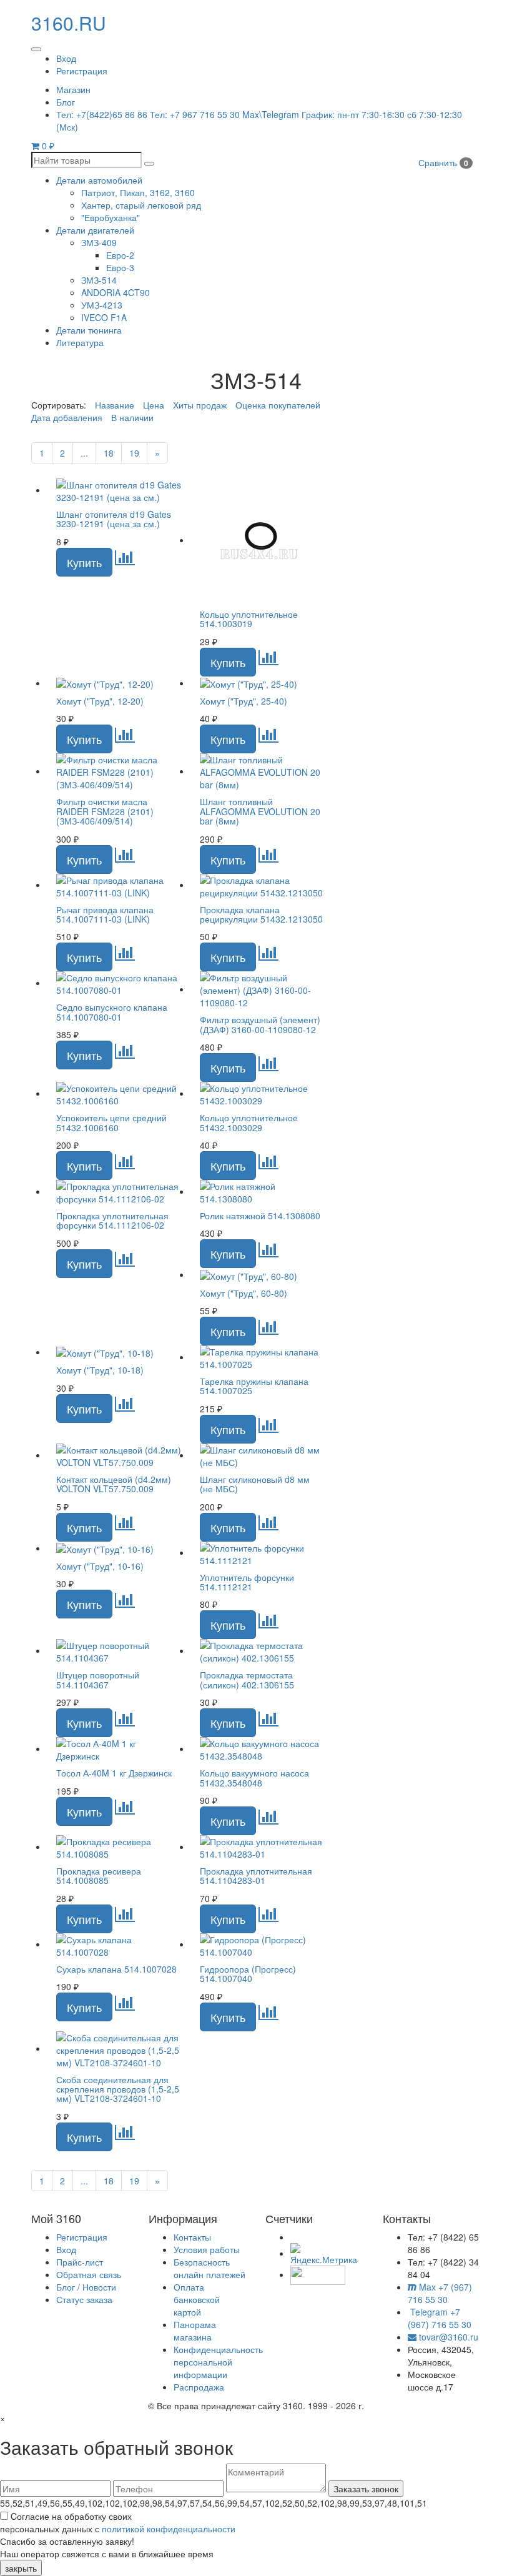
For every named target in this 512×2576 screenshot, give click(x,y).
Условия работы (207, 2249)
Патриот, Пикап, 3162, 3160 (138, 192)
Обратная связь (89, 2274)
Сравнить (443, 162)
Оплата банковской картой (197, 2299)
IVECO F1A (104, 317)
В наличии (132, 417)
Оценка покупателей (278, 405)
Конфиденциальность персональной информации (218, 2362)
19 (134, 453)
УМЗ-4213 (102, 305)
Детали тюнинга (89, 330)
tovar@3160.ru (447, 2337)
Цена (154, 405)
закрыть (21, 2568)
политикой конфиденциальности (169, 2529)
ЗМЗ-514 (99, 280)
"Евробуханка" (111, 217)
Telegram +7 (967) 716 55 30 (440, 2318)
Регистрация (82, 71)
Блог (66, 102)
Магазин (73, 89)
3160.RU (69, 23)
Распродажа (199, 2387)
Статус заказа (84, 2299)
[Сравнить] (125, 560)
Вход (66, 58)
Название (115, 405)
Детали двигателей (95, 230)
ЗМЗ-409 (99, 242)
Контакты (192, 2237)
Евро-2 (120, 255)
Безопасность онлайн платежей (209, 2268)
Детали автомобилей (99, 180)
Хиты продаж (200, 405)
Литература (80, 342)
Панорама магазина (195, 2331)
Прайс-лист (80, 2262)
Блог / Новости (86, 2287)
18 (109, 453)
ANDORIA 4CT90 (116, 292)
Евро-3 (120, 267)
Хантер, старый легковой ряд (141, 205)
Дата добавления (67, 417)
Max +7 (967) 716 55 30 (440, 2293)
